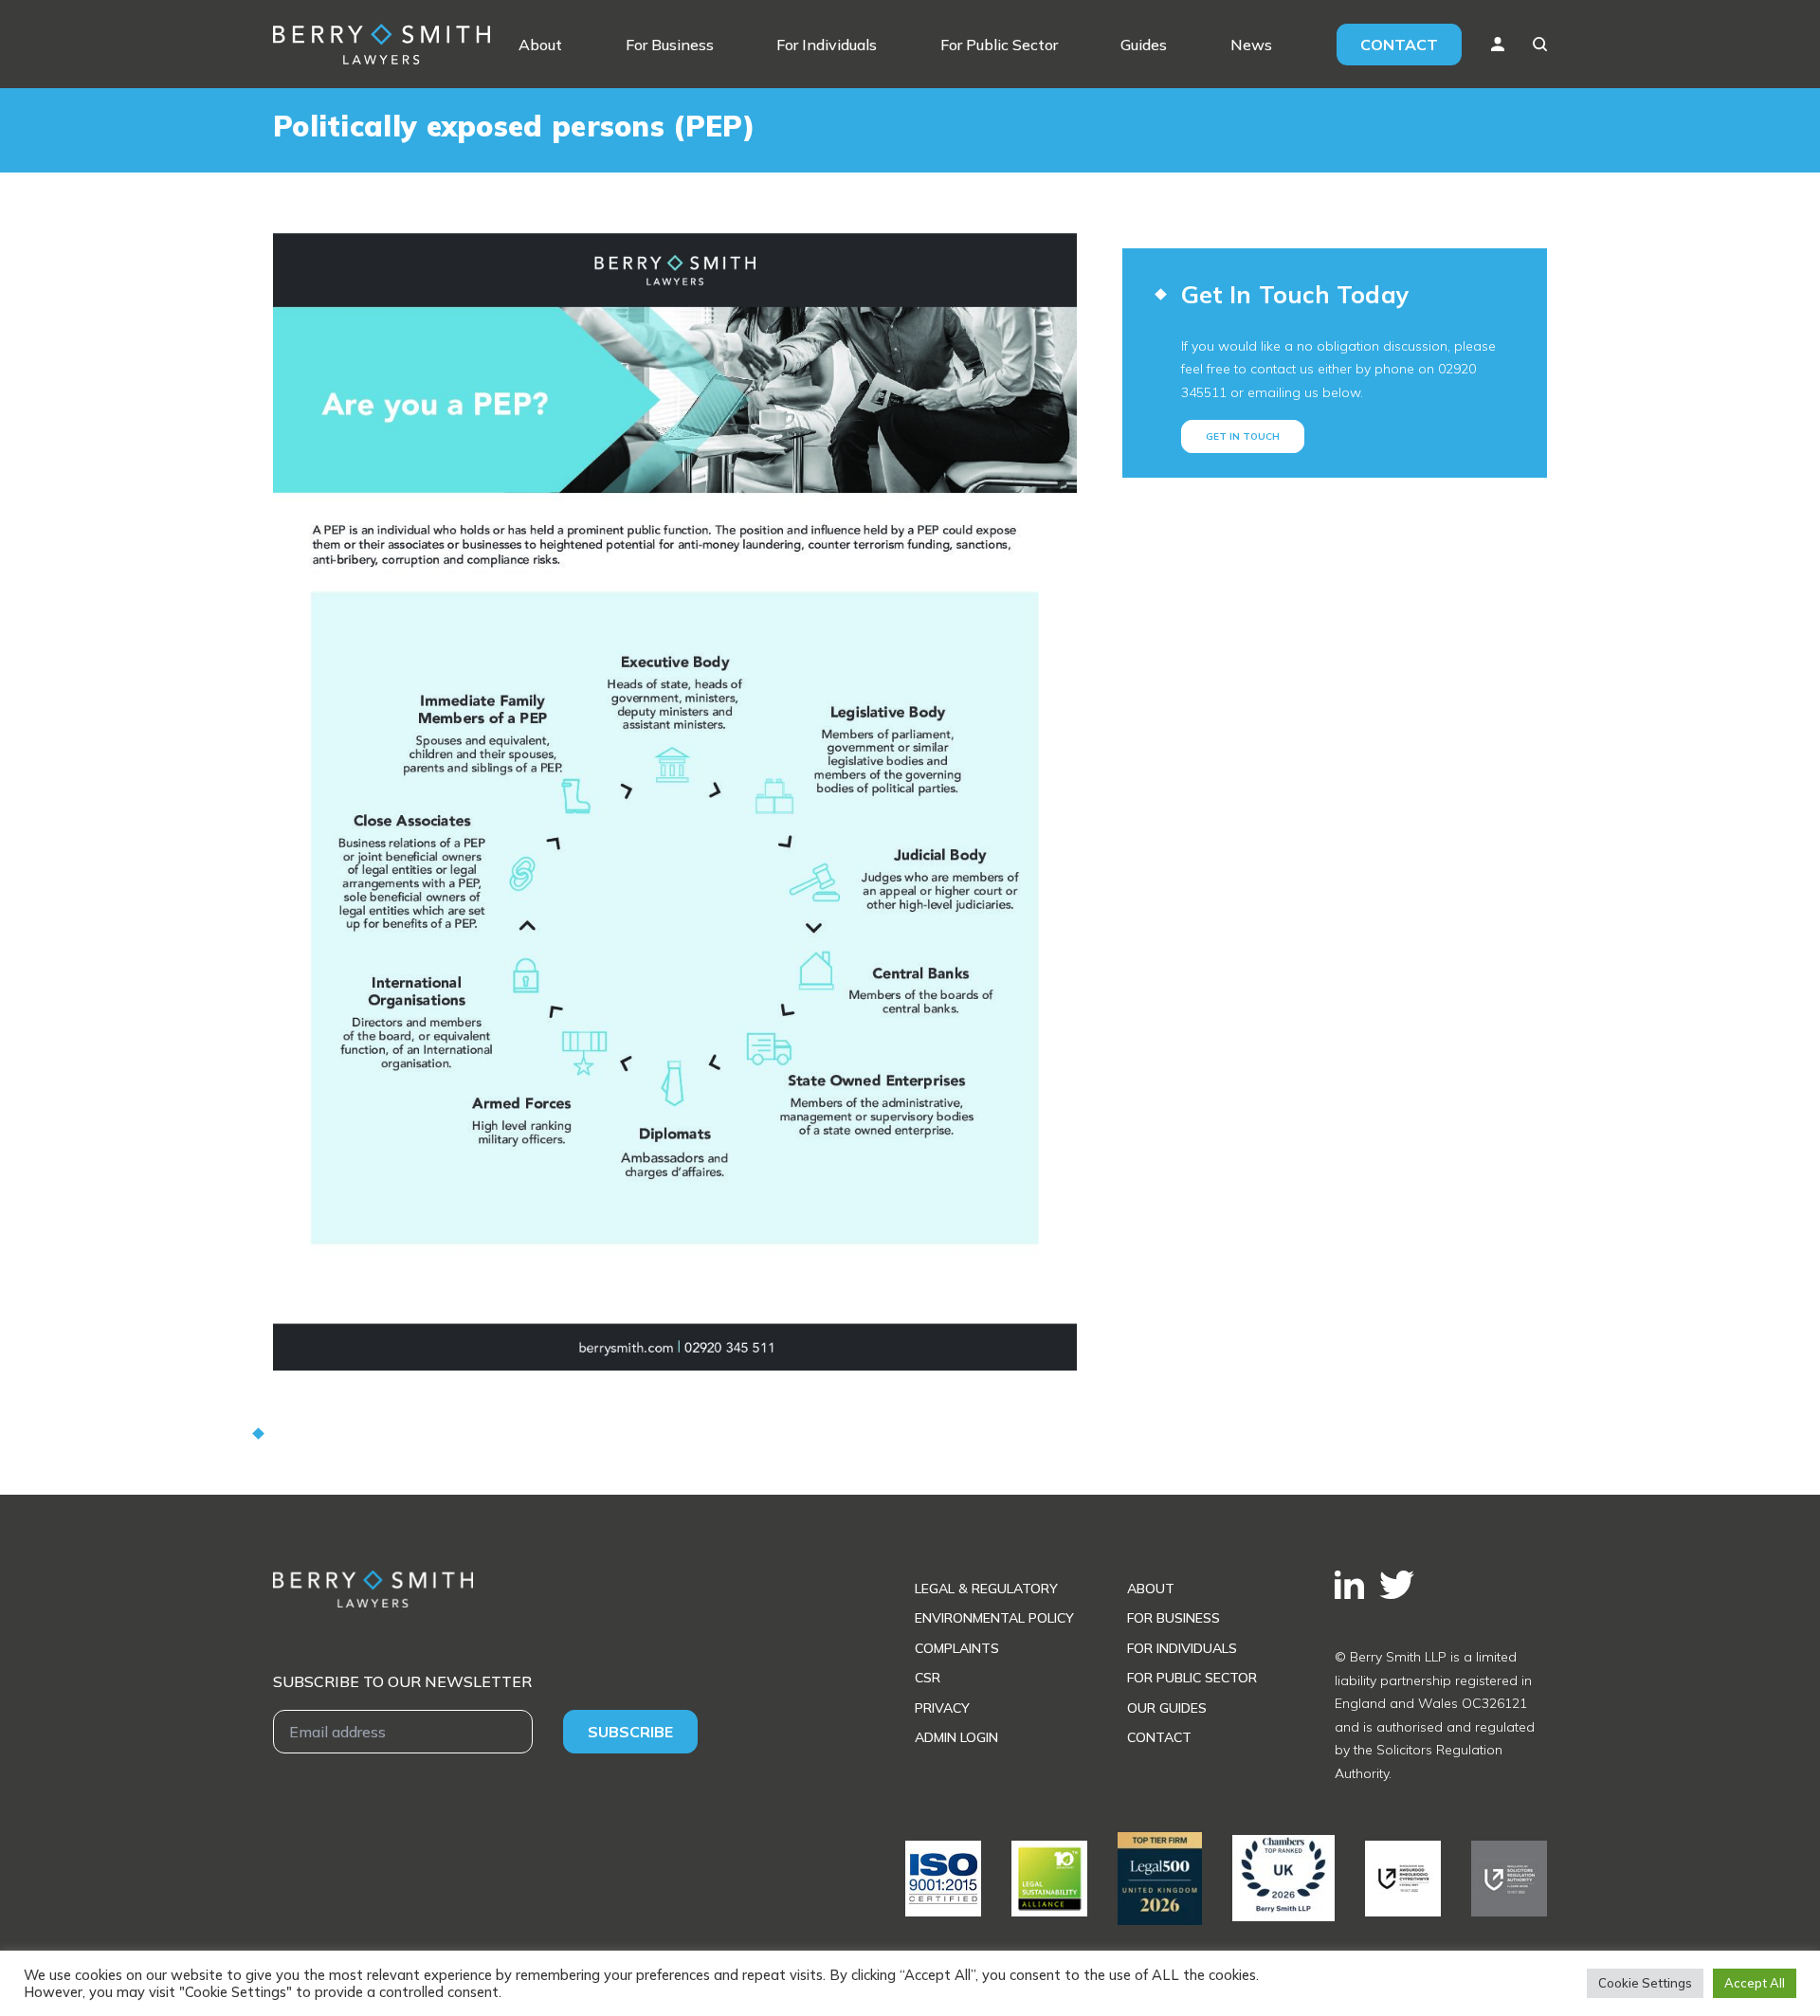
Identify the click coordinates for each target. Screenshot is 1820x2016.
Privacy (942, 1708)
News (1251, 45)
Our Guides (1167, 1708)
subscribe (630, 1732)
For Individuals (827, 45)
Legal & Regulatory (986, 1589)
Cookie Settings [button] (1645, 1983)
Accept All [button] (1755, 1983)
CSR (928, 1678)
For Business (670, 45)
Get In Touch (1243, 436)
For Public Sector (999, 45)
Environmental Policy (994, 1618)
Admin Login (956, 1737)
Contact (1399, 45)
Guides (1144, 45)
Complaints (957, 1648)
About (540, 45)
